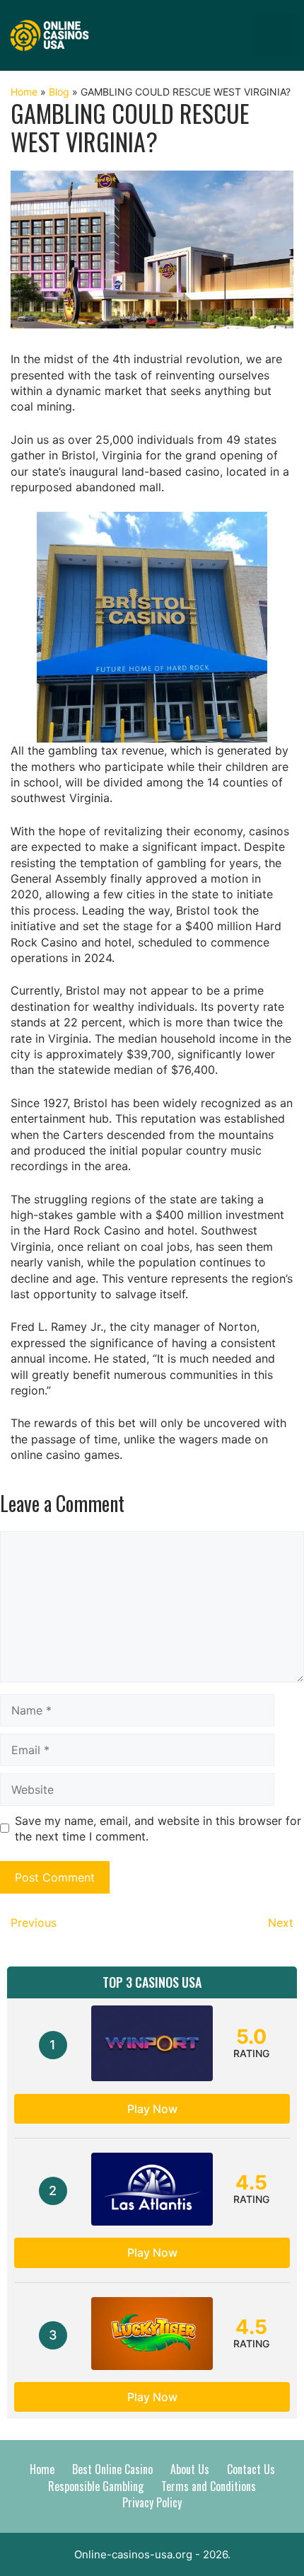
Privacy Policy (152, 2502)
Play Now (152, 2109)
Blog (59, 92)
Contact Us (251, 2469)
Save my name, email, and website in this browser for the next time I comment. (158, 1828)
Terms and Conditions (209, 2486)
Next (281, 1923)
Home (24, 92)
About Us (190, 2469)
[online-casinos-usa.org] (49, 34)
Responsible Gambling (96, 2486)
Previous (34, 1923)
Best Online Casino (112, 2469)
